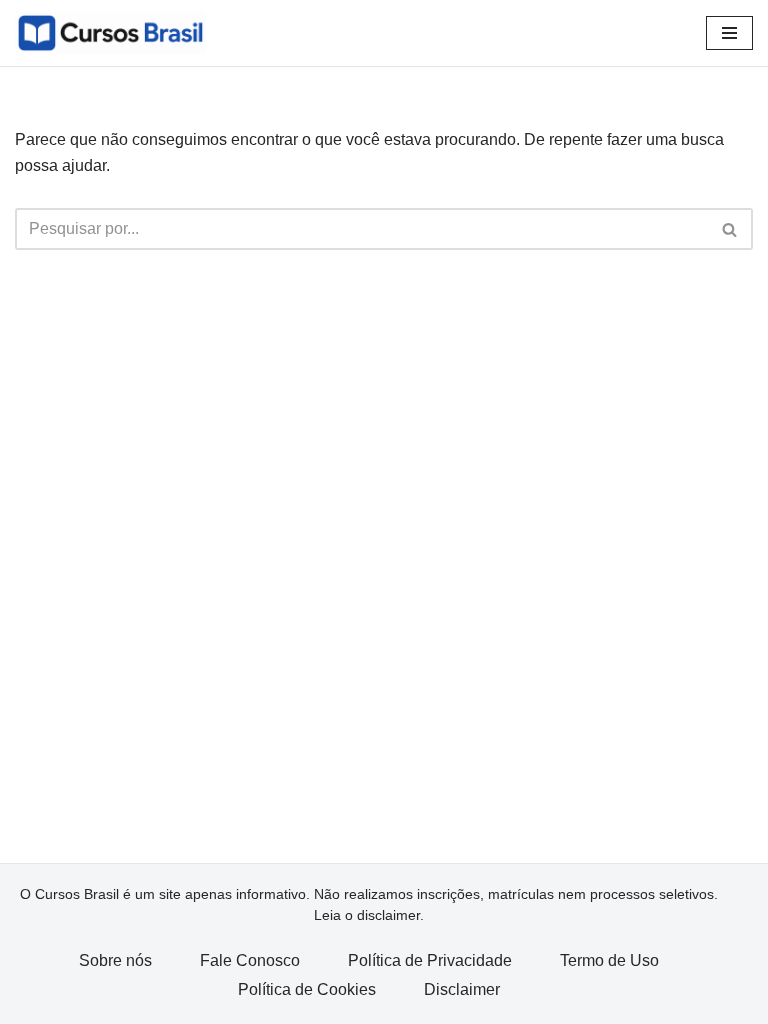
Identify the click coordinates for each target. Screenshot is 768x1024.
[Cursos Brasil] (110, 33)
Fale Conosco (250, 960)
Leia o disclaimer (367, 915)
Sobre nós (115, 960)
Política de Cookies (307, 989)
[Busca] (730, 229)
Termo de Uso (609, 960)
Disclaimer (462, 989)
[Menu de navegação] (729, 33)
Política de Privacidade (430, 960)
